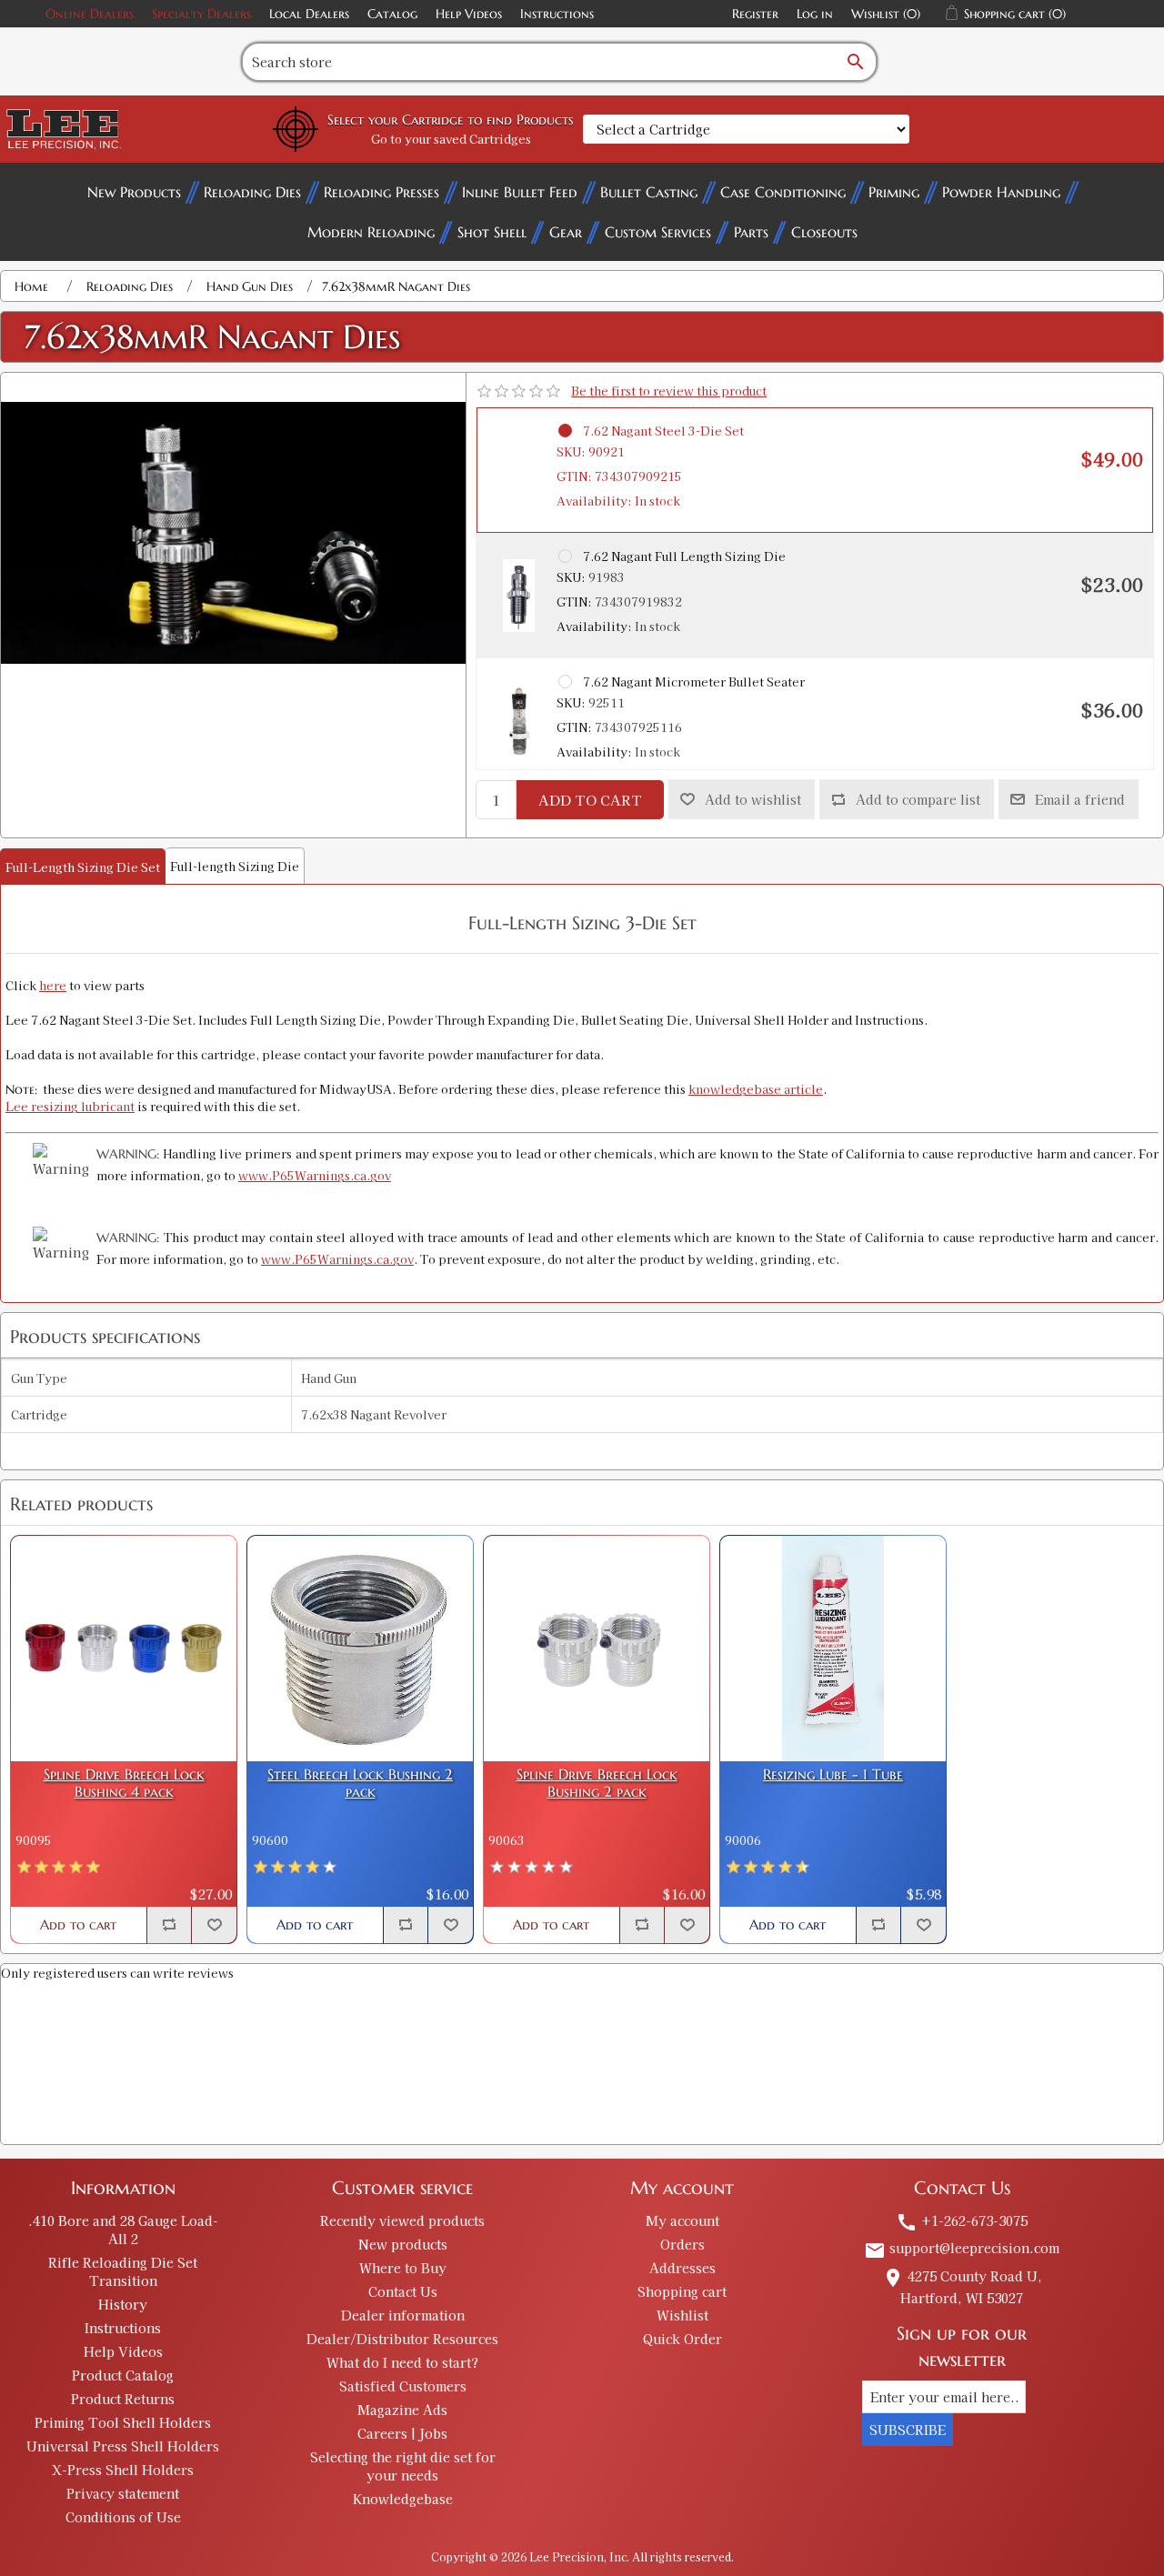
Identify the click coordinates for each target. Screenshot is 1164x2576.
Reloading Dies (252, 192)
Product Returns (123, 2399)
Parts (751, 232)
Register (755, 14)
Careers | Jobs (402, 2433)
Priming (894, 192)
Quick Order (682, 2339)
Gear (566, 232)
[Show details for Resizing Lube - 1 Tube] (833, 1649)
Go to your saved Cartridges (451, 139)
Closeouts (824, 232)
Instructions (557, 14)
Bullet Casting (649, 192)
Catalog (392, 14)
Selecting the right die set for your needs (403, 2466)
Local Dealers (309, 14)
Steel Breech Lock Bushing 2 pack (360, 1783)
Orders (682, 2244)
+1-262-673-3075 (962, 2220)
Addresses (682, 2268)
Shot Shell (492, 232)
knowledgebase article (756, 1089)
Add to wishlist (753, 799)
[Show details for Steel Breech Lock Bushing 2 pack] (360, 1649)
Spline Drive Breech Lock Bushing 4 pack (124, 1783)
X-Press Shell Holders (123, 2470)
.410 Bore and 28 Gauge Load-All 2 (123, 2230)
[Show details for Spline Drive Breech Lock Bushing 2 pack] (597, 1649)
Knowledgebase (403, 2499)
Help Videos (469, 14)
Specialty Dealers (201, 14)
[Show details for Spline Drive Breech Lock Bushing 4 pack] (124, 1649)
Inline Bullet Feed (520, 192)
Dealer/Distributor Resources (402, 2339)
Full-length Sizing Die (235, 866)
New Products (134, 192)
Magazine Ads (402, 2410)
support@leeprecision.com (962, 2248)
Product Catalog (123, 2375)
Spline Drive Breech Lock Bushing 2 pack (597, 1783)
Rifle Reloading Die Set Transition (123, 2271)
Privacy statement (123, 2493)
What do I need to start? (402, 2362)
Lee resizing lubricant (70, 1106)
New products (403, 2244)
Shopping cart (682, 2291)
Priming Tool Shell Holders (123, 2422)
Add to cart (590, 800)
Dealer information (403, 2315)
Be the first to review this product (669, 391)
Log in (815, 14)
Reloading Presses (381, 192)
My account (682, 2220)
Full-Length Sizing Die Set (83, 867)
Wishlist (682, 2315)
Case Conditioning (783, 192)
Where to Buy (403, 2268)
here (53, 985)
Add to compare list (918, 799)
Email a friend (1080, 799)
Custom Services (658, 232)
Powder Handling (1001, 192)
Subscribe (908, 2430)
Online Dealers (90, 14)
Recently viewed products (402, 2220)
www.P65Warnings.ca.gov (315, 1175)
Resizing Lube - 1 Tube (833, 1774)
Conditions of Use (123, 2517)
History (123, 2304)
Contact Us (403, 2291)
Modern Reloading (371, 232)
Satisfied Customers (403, 2386)
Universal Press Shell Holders (123, 2446)
